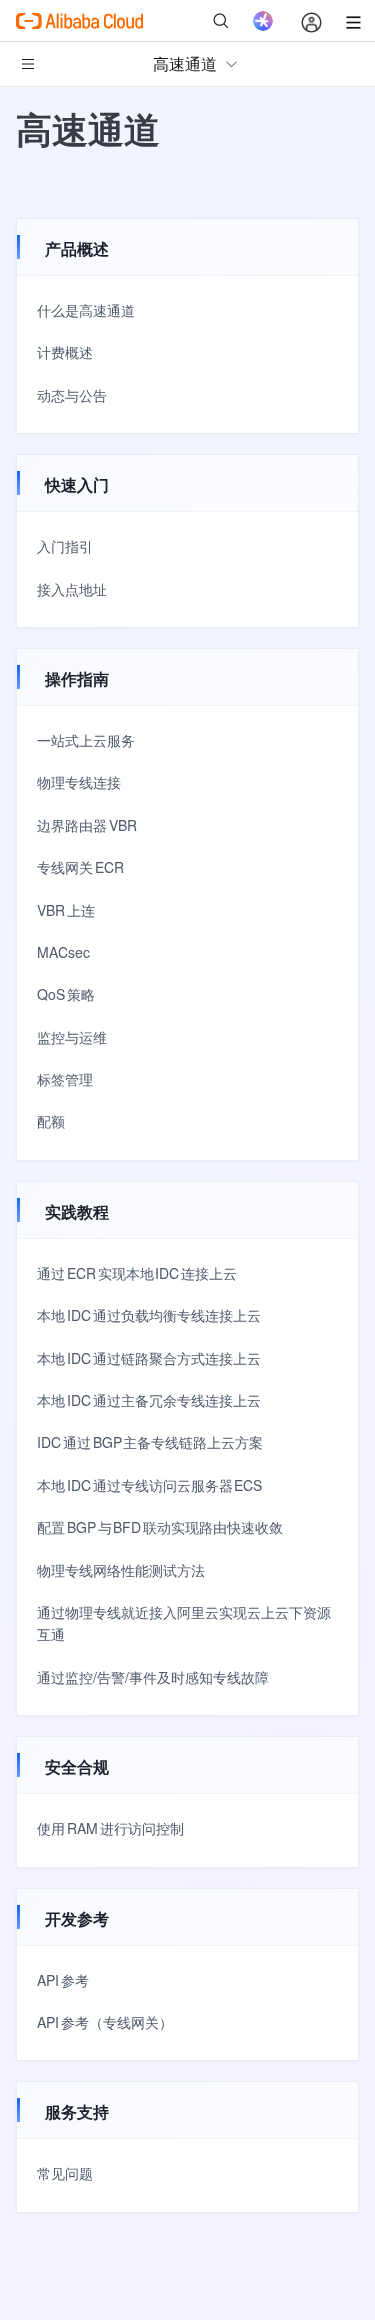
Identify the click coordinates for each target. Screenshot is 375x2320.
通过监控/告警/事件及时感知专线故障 (153, 1677)
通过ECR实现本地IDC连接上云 (137, 1273)
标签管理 (65, 1079)
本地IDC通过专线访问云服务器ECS (149, 1485)
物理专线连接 (79, 782)
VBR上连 (66, 910)
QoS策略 (66, 994)
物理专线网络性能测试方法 (121, 1570)
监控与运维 (72, 1037)
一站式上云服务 (86, 740)
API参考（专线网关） (105, 2022)
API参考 (63, 1980)
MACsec (63, 952)
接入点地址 (72, 589)
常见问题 (65, 2173)
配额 (51, 1121)
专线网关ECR (80, 867)
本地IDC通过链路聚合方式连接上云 (149, 1358)
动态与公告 (72, 395)
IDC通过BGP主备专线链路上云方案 (150, 1442)
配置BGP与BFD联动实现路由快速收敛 (160, 1527)
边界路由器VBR (87, 825)
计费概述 (65, 352)
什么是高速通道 (86, 310)
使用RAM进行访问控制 (110, 1828)
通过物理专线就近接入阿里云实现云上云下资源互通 (184, 1623)
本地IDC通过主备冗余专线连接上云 (149, 1400)
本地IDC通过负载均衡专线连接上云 (149, 1315)
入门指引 (65, 546)
